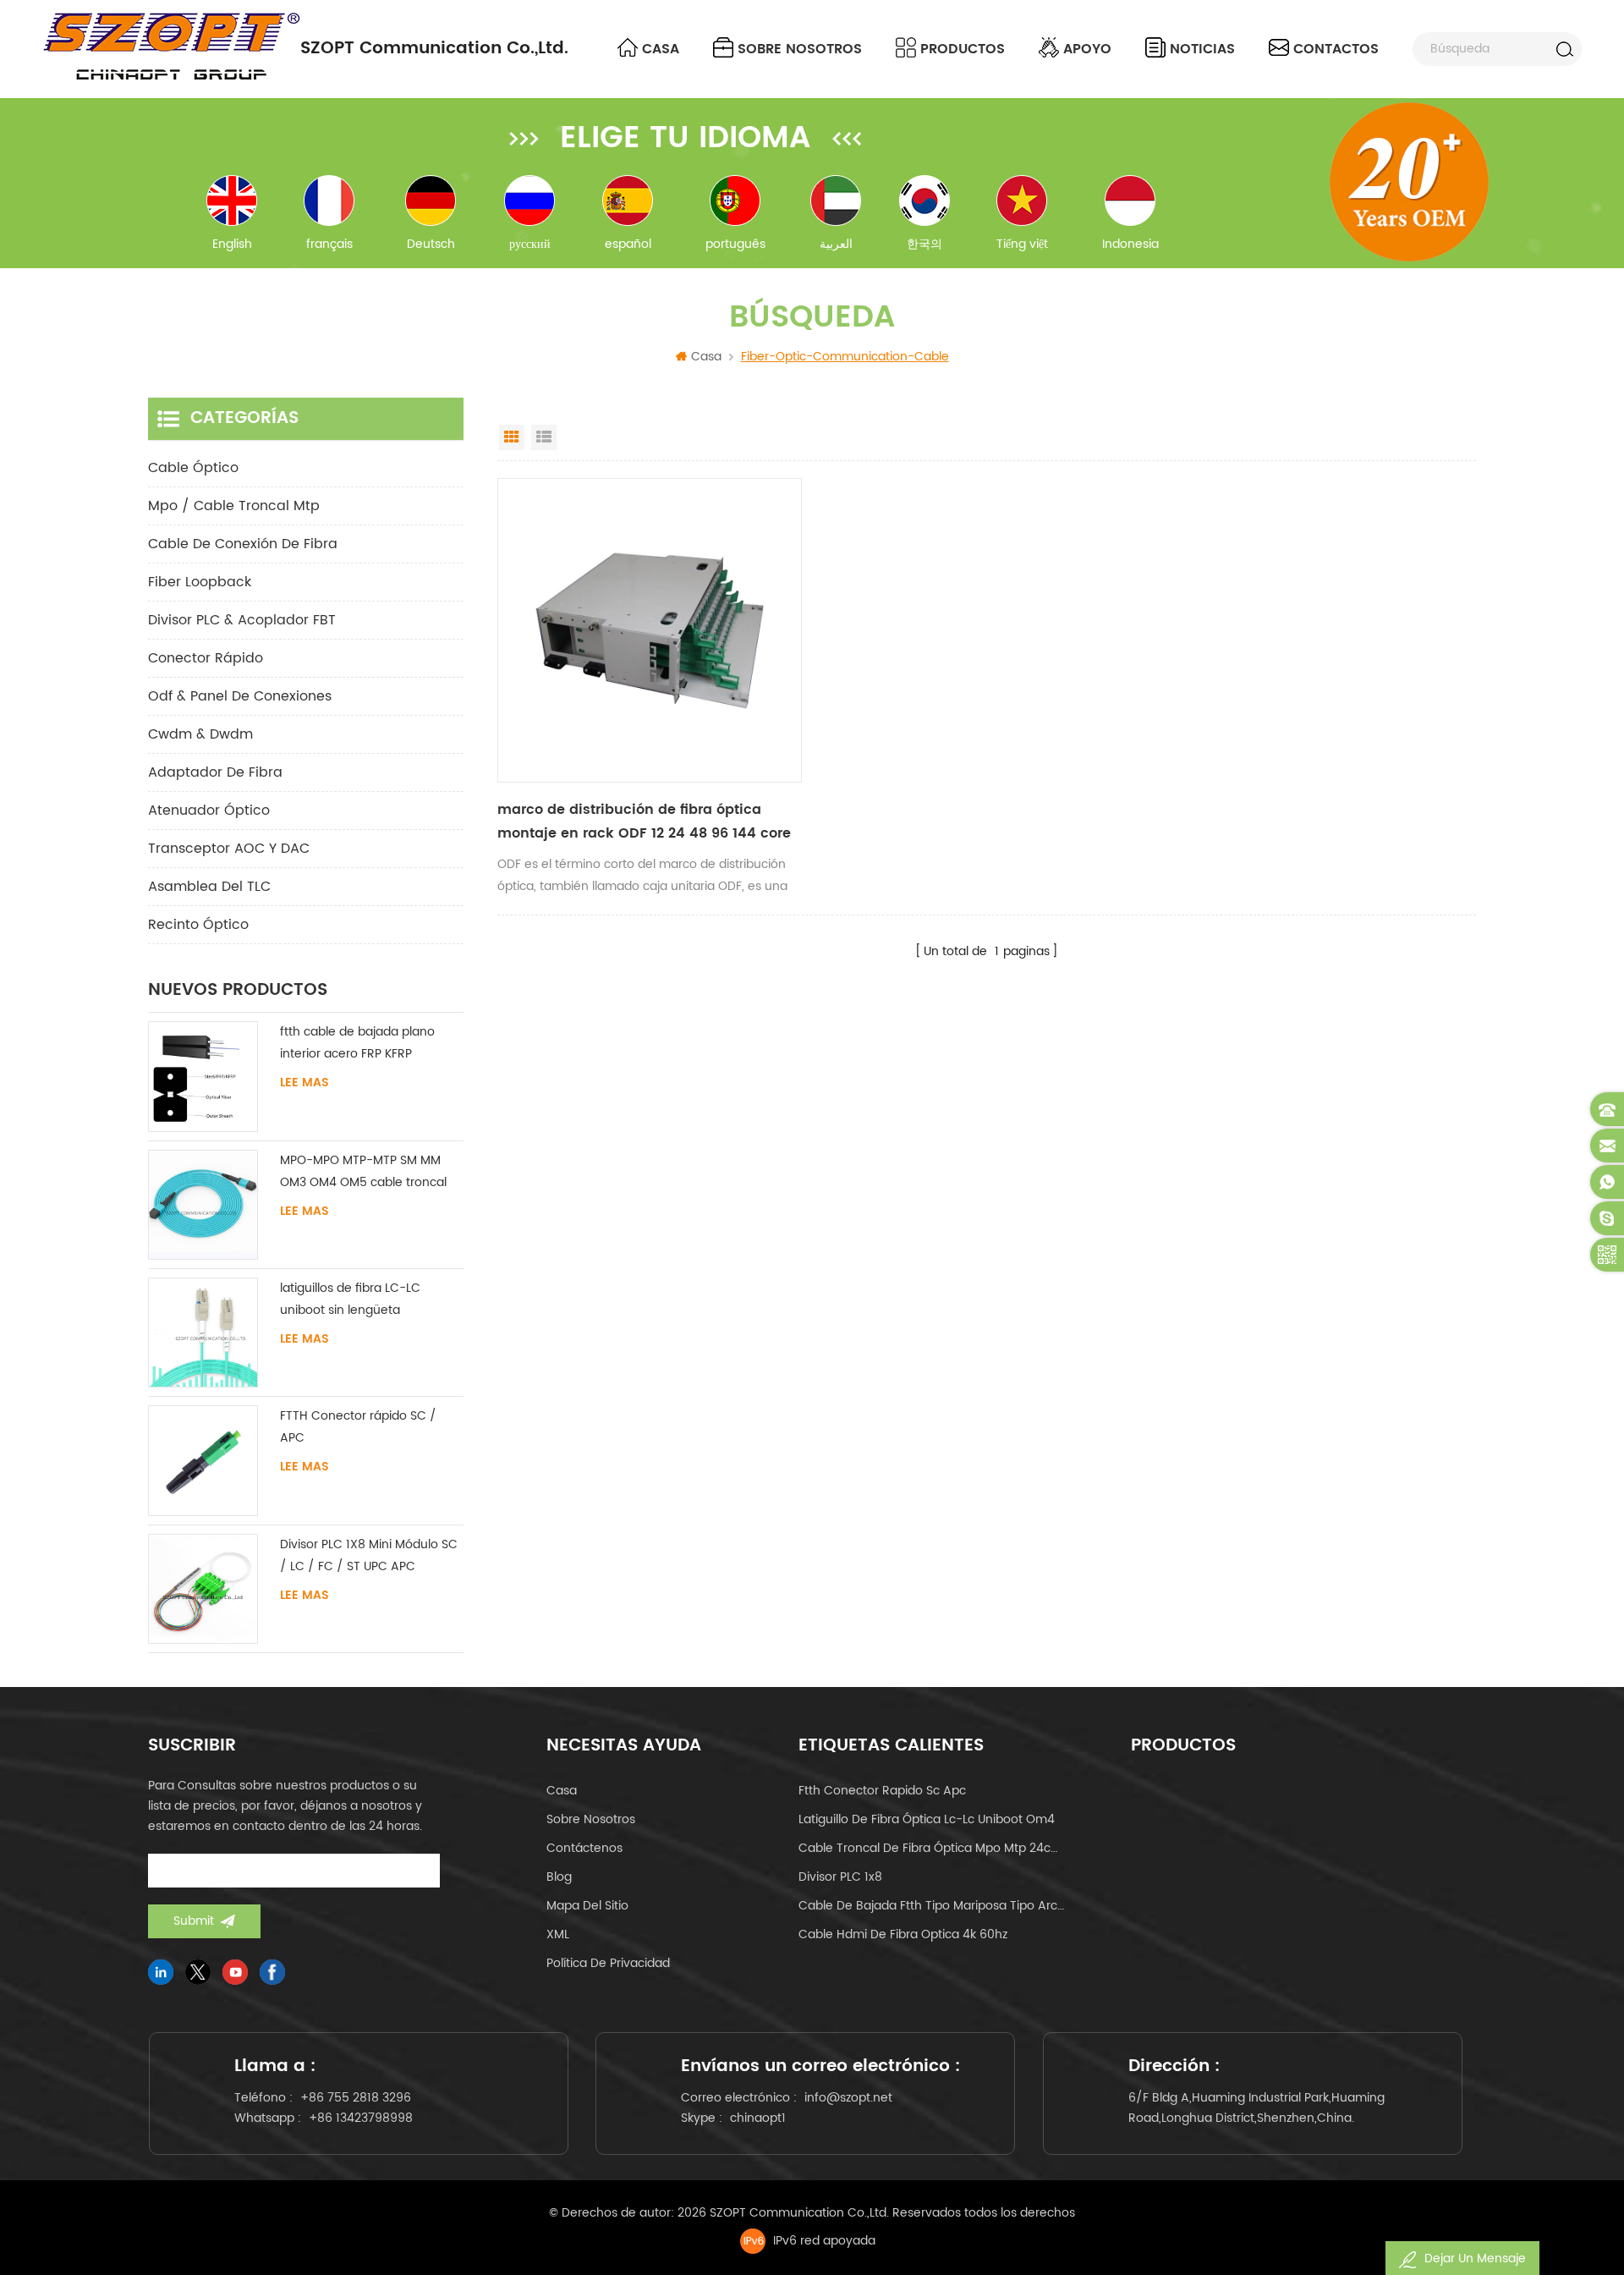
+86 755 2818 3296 (356, 2098)
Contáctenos (584, 1848)
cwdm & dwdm (200, 734)
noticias (1202, 49)
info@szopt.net (848, 2098)
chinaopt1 (758, 2118)
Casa (661, 49)
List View (544, 437)
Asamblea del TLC (209, 887)
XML (558, 1934)
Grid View (512, 437)
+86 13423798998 (361, 2118)
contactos (1336, 49)
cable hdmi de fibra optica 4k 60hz (903, 1934)
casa (562, 1791)
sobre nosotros (800, 49)
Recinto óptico (198, 925)
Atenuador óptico (209, 811)
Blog (559, 1877)
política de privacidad (608, 1963)
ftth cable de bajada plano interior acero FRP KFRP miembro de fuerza (357, 1044)
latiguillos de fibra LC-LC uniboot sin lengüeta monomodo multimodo (350, 1300)
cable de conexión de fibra (243, 544)
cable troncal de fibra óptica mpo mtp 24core (931, 1848)
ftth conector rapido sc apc (882, 1791)
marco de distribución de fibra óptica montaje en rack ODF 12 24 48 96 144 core (644, 822)
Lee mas (304, 1083)
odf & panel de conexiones (240, 696)
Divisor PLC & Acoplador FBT (242, 620)
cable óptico (193, 468)
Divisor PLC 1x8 (840, 1877)
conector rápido (206, 658)
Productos (963, 49)
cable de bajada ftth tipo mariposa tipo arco (931, 1906)
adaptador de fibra (215, 772)
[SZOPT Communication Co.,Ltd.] (171, 47)
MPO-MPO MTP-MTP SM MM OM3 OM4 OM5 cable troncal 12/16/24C (363, 1172)
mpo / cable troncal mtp (234, 506)
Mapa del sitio (587, 1906)
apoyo (1087, 49)
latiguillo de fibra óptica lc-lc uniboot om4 (927, 1819)
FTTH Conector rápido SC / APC (358, 1427)
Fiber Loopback (200, 582)
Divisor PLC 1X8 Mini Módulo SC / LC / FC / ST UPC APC (369, 1555)
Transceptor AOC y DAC (229, 849)
